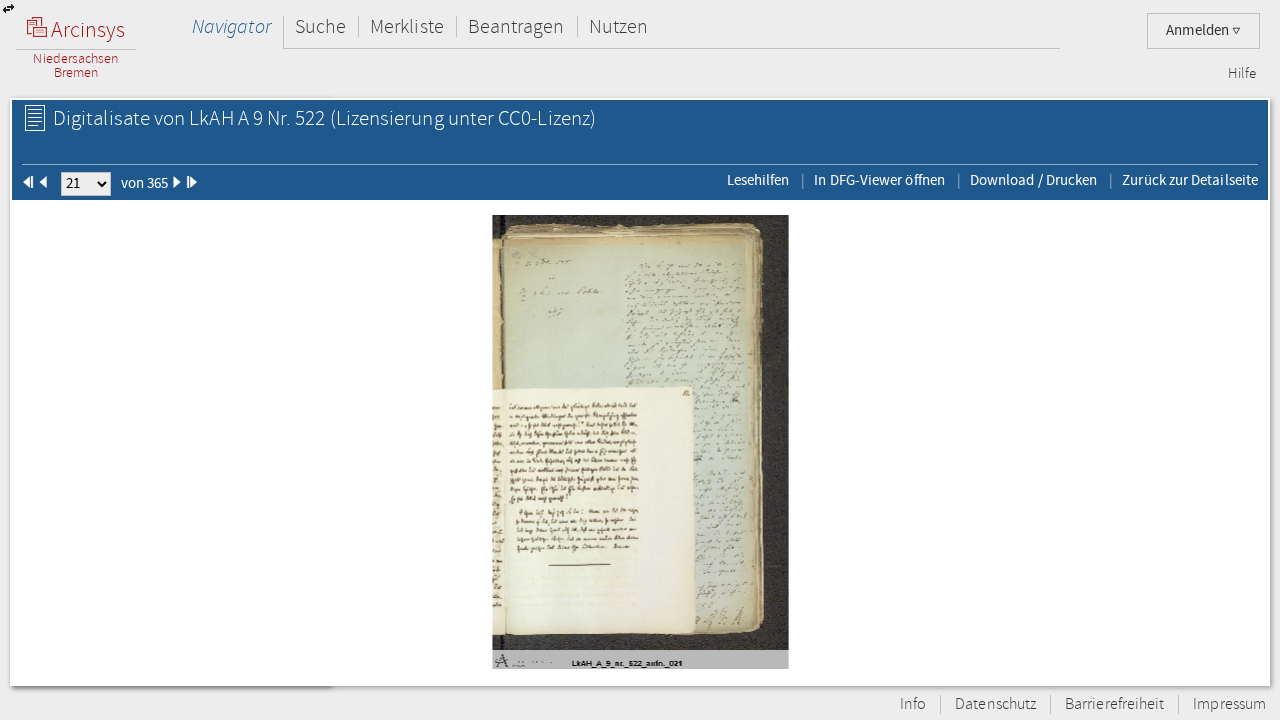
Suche (320, 26)
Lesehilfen (758, 180)
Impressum (1229, 704)
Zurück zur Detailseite (1190, 180)
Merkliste (407, 26)
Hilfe (1242, 74)
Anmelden (1199, 30)
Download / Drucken (1033, 180)
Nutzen (618, 26)
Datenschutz (995, 704)
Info (913, 704)
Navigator (231, 26)
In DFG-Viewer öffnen (879, 180)
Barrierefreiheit (1114, 704)
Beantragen (516, 26)
